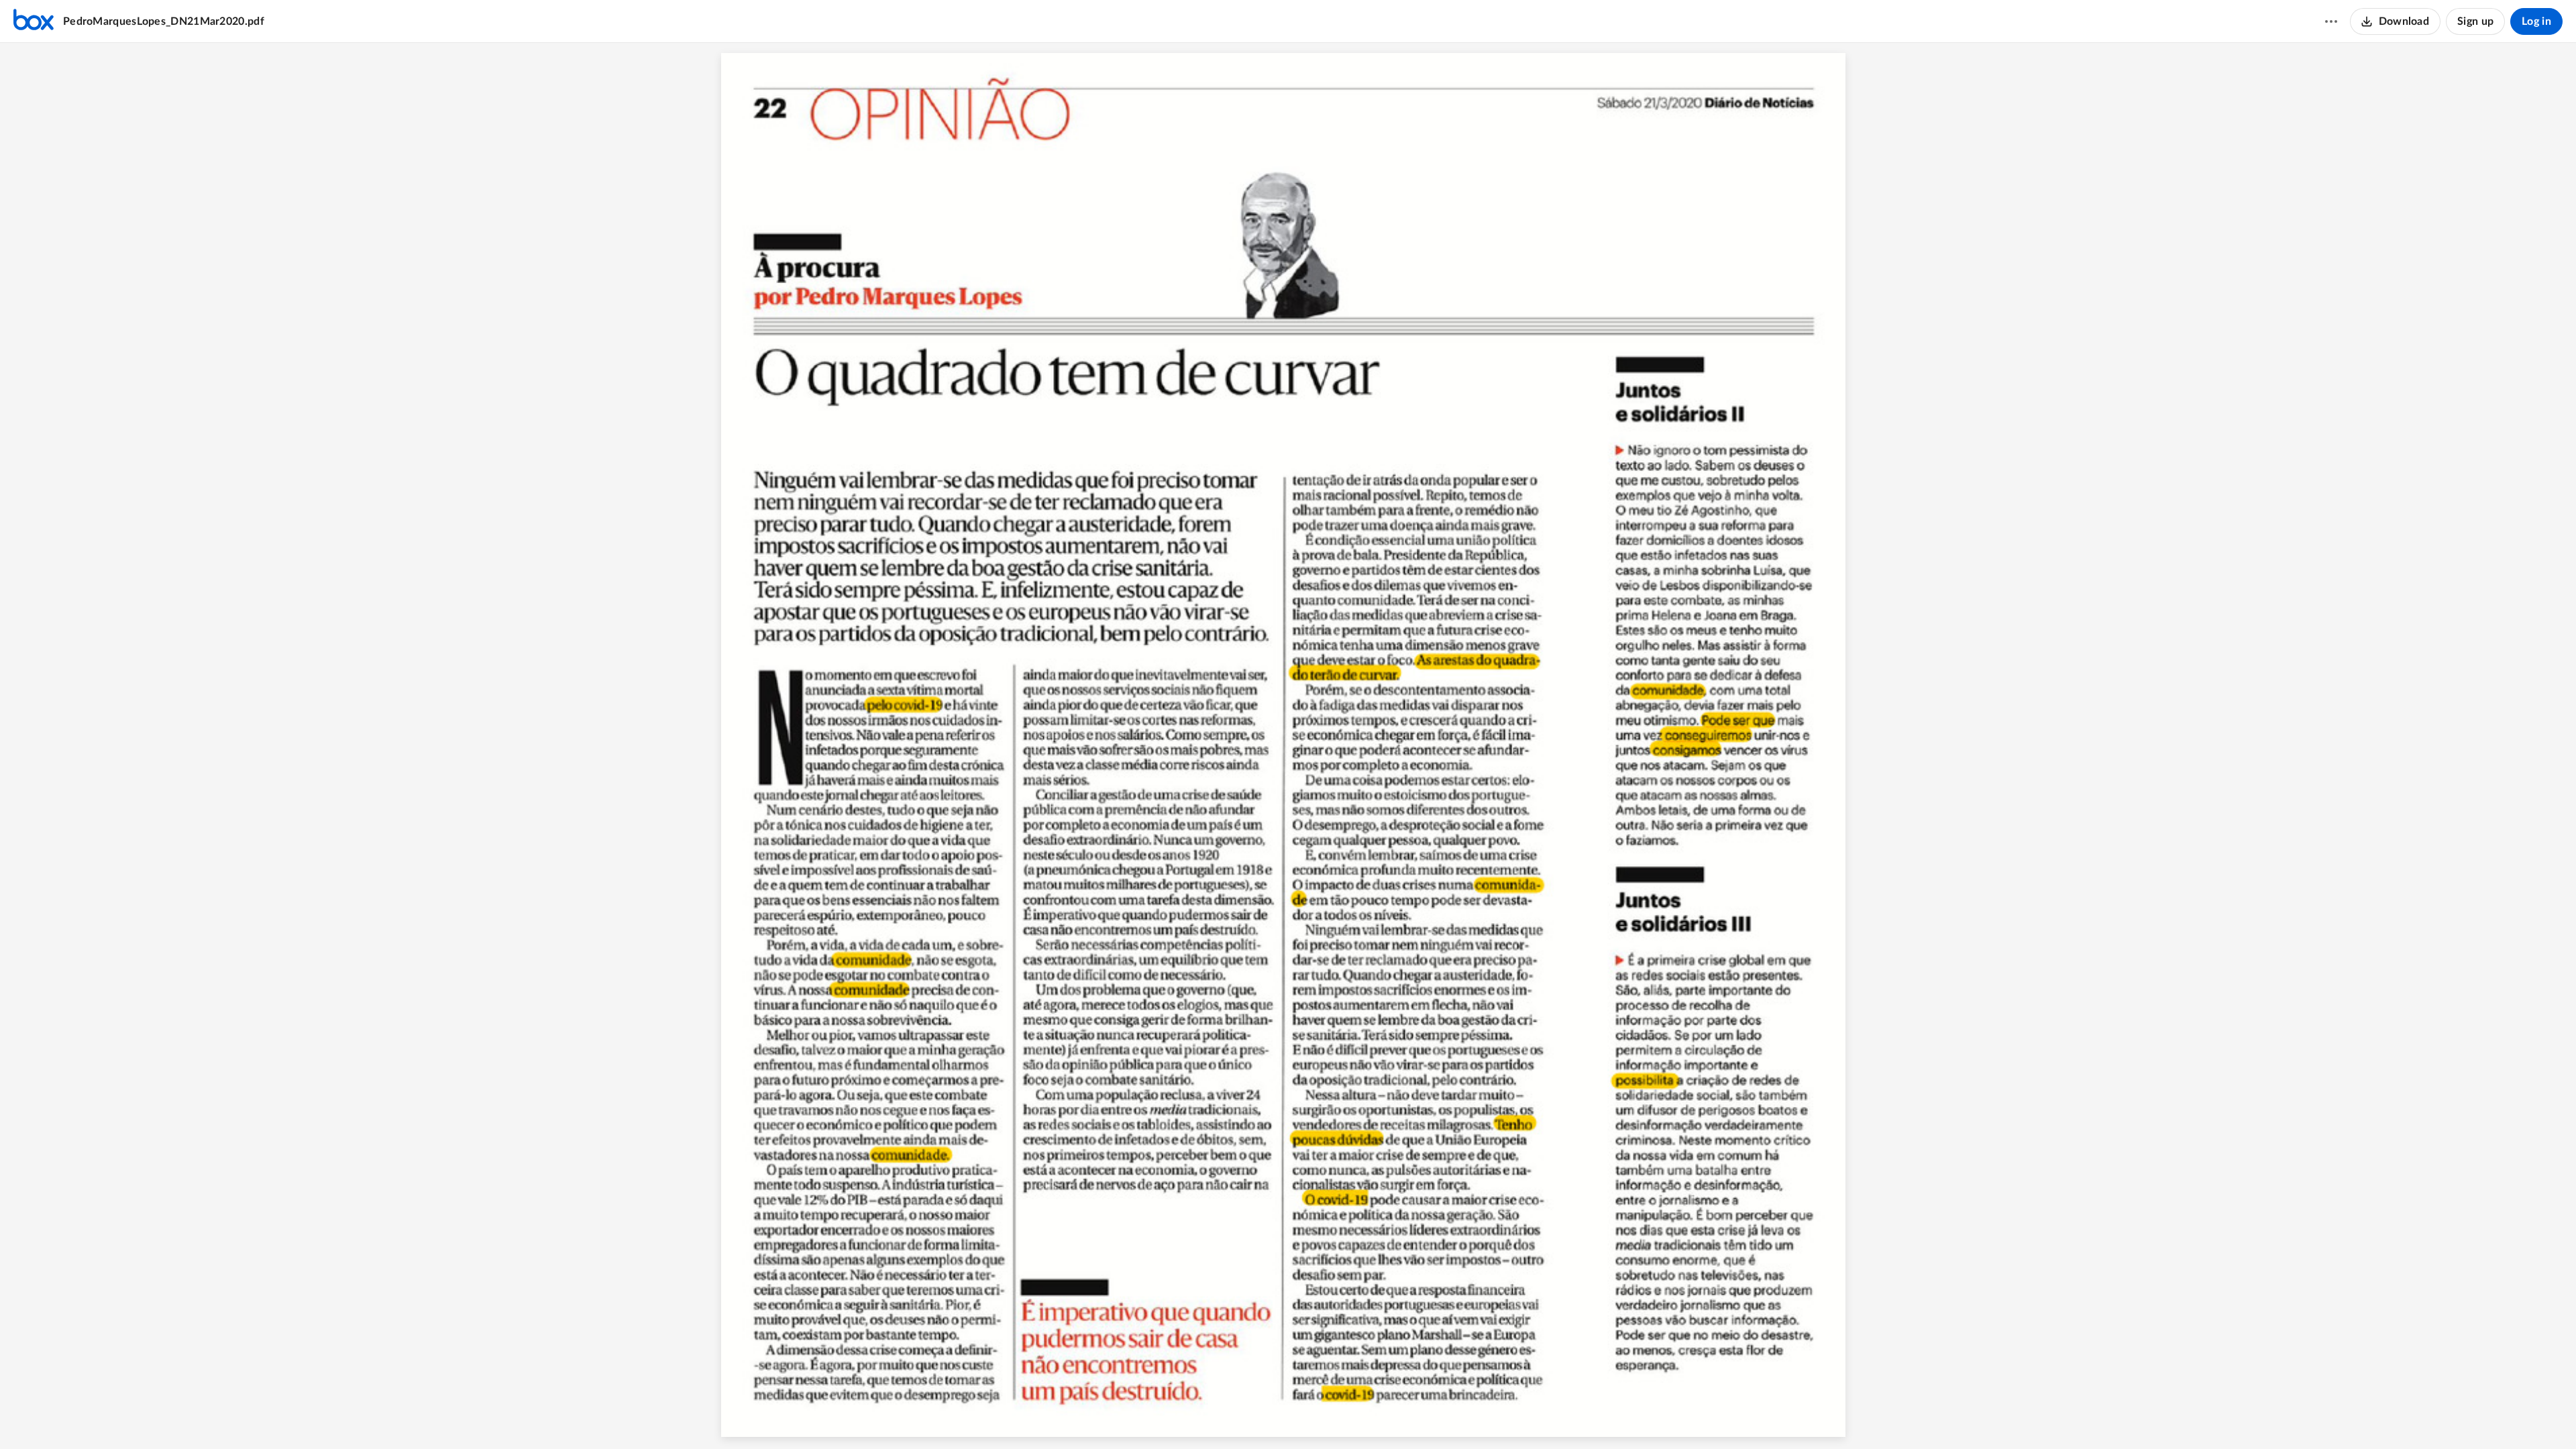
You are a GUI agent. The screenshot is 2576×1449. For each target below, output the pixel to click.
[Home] (34, 21)
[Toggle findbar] (1238, 1416)
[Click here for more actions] (2331, 21)
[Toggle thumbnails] (1214, 1416)
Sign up (2475, 21)
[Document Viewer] (1288, 746)
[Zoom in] (1310, 1416)
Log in (2536, 21)
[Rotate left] (1337, 1416)
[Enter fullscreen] (1362, 1416)
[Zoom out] (1265, 1416)
